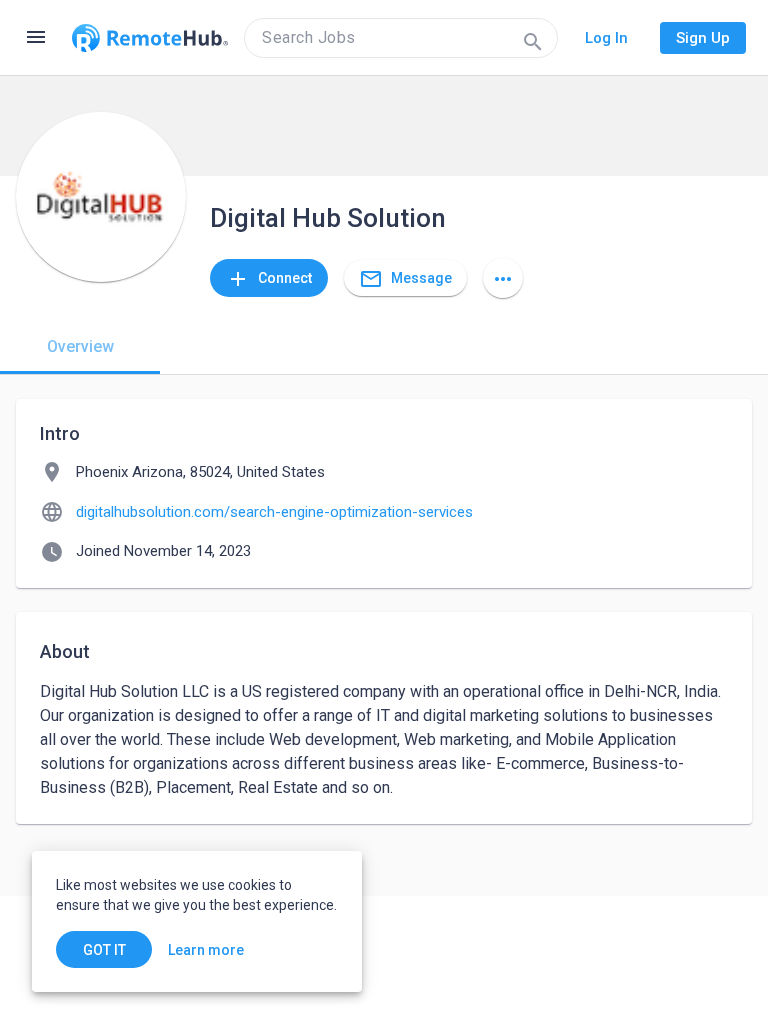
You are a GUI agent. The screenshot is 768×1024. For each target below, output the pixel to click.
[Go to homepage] (150, 38)
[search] (401, 38)
